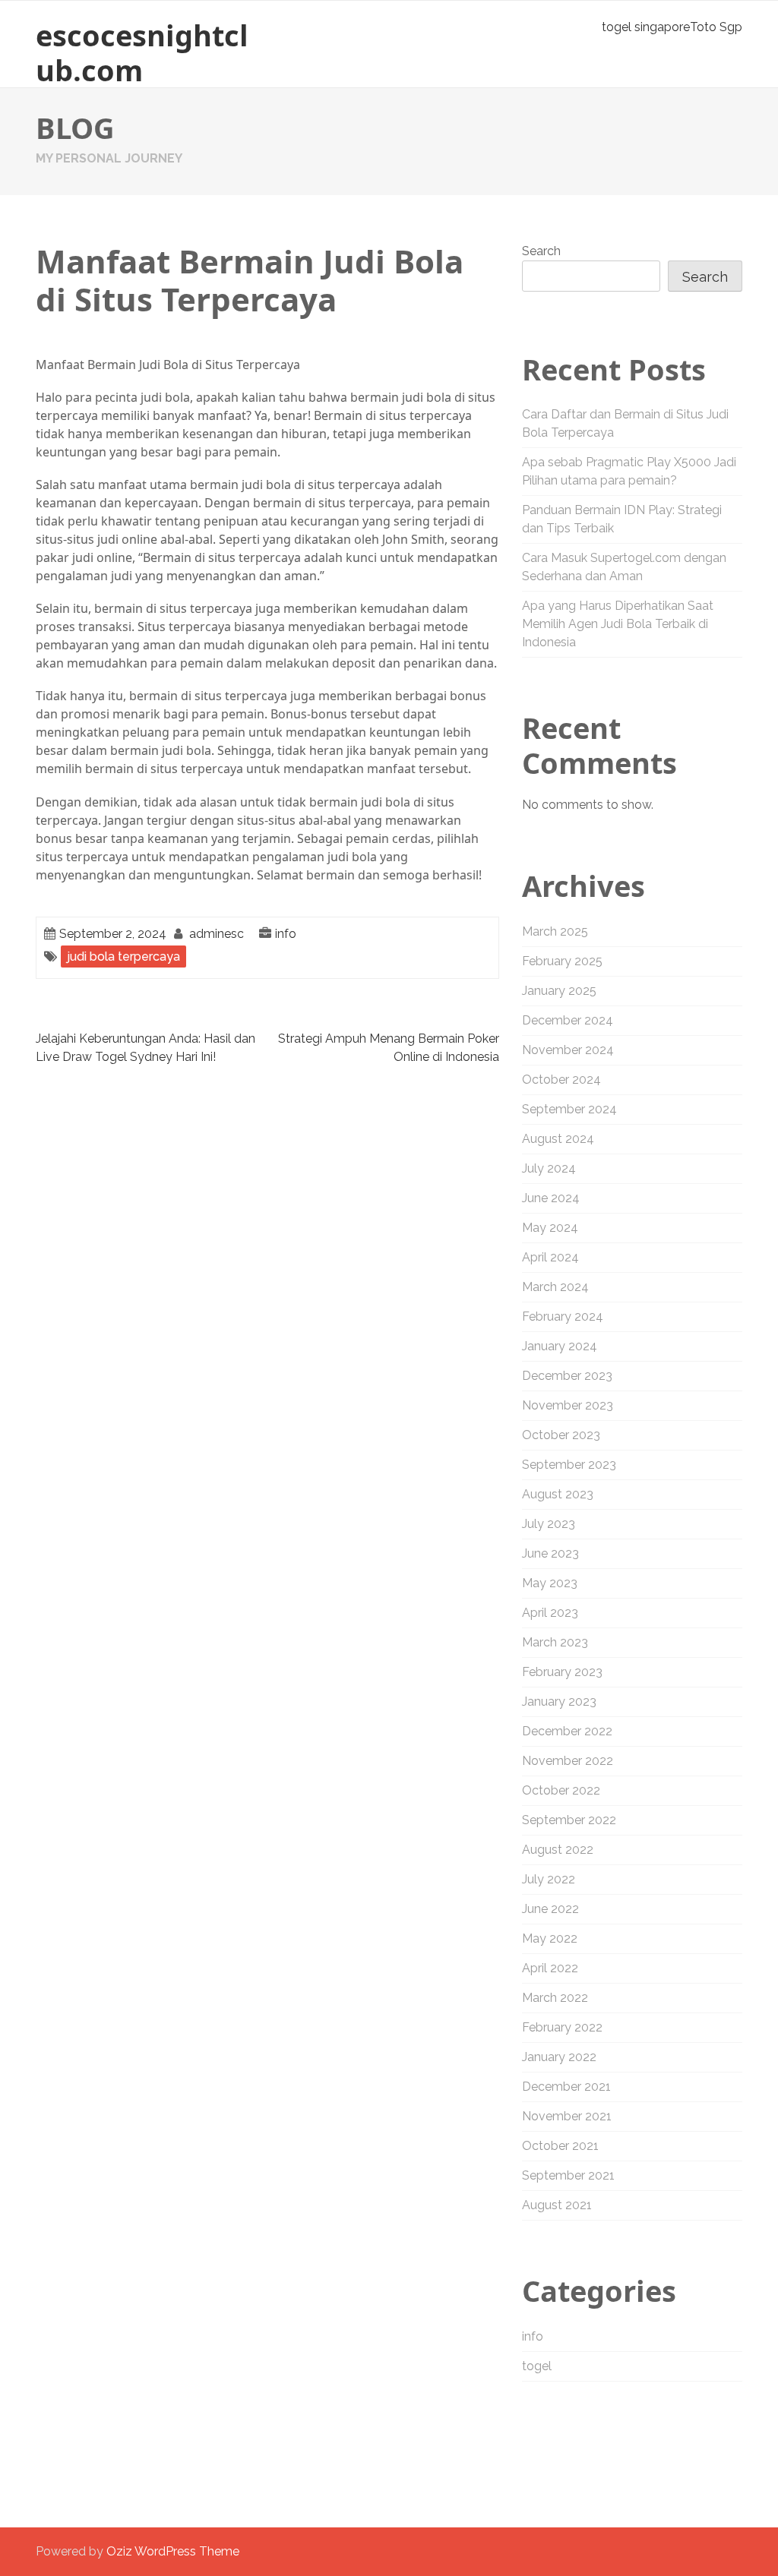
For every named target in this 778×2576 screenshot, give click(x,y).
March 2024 (555, 1287)
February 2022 (562, 2027)
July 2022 (549, 1879)
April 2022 (550, 1968)
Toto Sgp (716, 27)
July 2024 (549, 1168)
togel (537, 2366)
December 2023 (567, 1376)
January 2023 (559, 1702)
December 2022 (567, 1731)
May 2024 (550, 1228)
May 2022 (550, 1938)
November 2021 (567, 2116)
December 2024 (568, 1020)
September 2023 (569, 1465)
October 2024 (561, 1080)
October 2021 (560, 2146)
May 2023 (550, 1583)
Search (541, 251)
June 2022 (550, 1909)
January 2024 (560, 1346)
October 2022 (561, 1790)
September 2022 (569, 1820)
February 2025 (562, 961)
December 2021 (566, 2087)
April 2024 (550, 1257)
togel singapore (646, 27)
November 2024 (568, 1050)
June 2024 (551, 1198)
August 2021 (557, 2205)
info (286, 934)
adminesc (217, 934)
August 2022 (558, 1850)
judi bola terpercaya (123, 957)
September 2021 (568, 2175)
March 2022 (555, 1998)
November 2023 (568, 1405)
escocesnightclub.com (142, 52)
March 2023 (555, 1642)
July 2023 (549, 1524)
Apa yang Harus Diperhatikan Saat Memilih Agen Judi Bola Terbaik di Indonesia (618, 624)
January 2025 (559, 991)
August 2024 (558, 1139)
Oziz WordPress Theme (173, 2551)
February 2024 (563, 1316)
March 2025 (555, 931)
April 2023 (550, 1613)
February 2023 (562, 1672)
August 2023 (558, 1494)
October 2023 (561, 1435)
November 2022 (568, 1761)
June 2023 (550, 1553)
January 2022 (559, 2057)
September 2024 (569, 1109)
